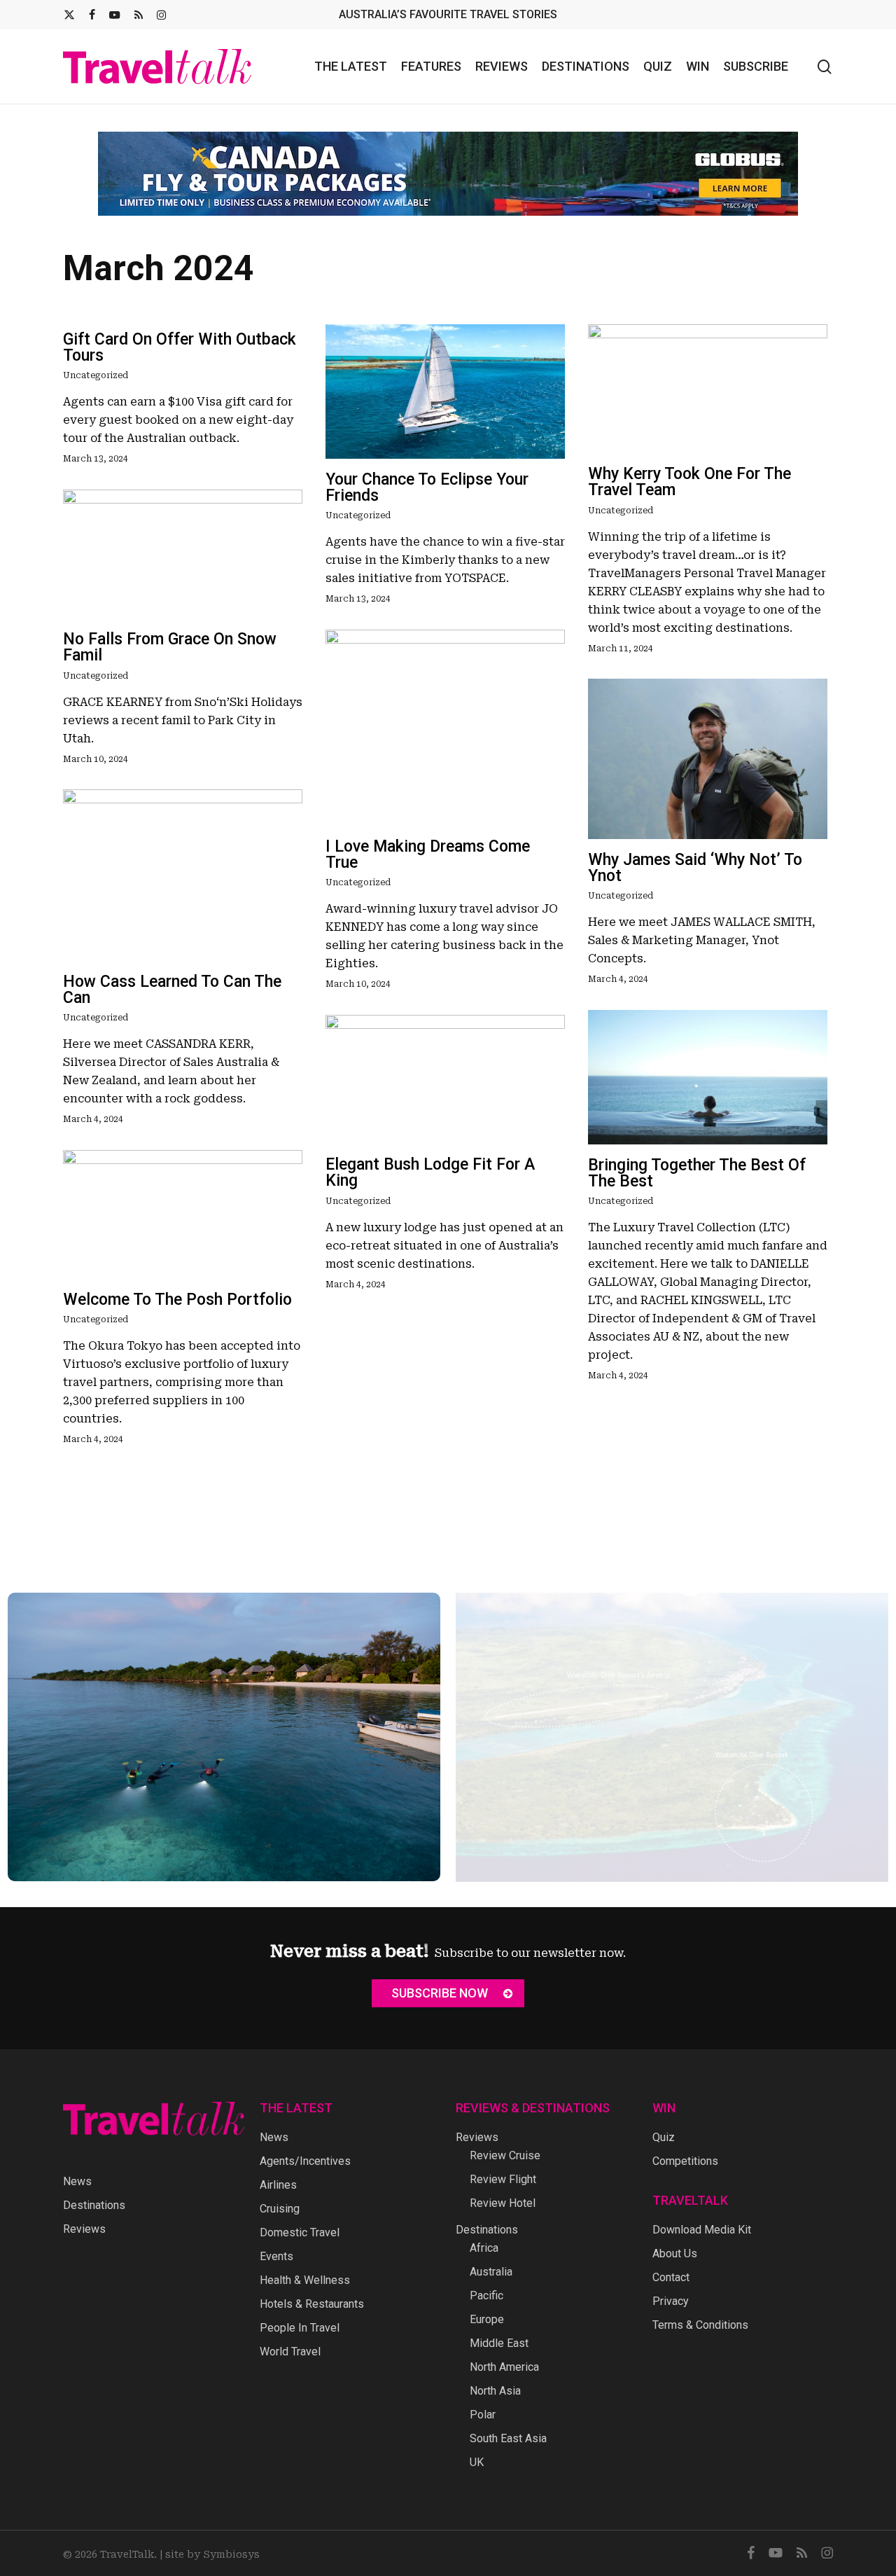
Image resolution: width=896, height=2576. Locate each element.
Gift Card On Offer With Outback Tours (180, 337)
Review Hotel (503, 2203)
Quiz (664, 2137)
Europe (487, 2319)
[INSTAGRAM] (161, 15)
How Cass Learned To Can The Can (172, 979)
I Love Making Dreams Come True (428, 844)
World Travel (290, 2352)
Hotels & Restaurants (312, 2304)
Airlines (278, 2185)
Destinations (94, 2205)
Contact (671, 2277)
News (77, 2181)
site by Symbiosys (212, 2554)
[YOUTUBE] (115, 15)
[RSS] (139, 15)
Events (276, 2256)
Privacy (671, 2301)
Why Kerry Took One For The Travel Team (689, 471)
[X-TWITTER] (69, 15)
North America (504, 2367)
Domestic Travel (300, 2232)
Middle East (499, 2343)
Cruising (280, 2209)
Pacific (486, 2295)
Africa (484, 2248)
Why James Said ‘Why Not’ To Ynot (695, 857)
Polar (483, 2415)
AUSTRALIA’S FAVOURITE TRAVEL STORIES (448, 14)
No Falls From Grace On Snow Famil (170, 637)
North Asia (495, 2391)
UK (477, 2462)
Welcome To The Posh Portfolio (177, 1289)
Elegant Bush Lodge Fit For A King (430, 1162)
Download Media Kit (702, 2230)
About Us (675, 2253)
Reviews (84, 2229)
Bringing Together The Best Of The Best (697, 1163)
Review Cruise (505, 2155)
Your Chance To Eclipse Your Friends (427, 477)
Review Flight (503, 2179)
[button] (448, 1993)
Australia (491, 2272)
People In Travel (300, 2328)
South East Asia (508, 2438)
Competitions (685, 2161)
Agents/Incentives (305, 2161)
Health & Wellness (305, 2280)
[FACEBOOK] (92, 15)
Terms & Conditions (700, 2325)
